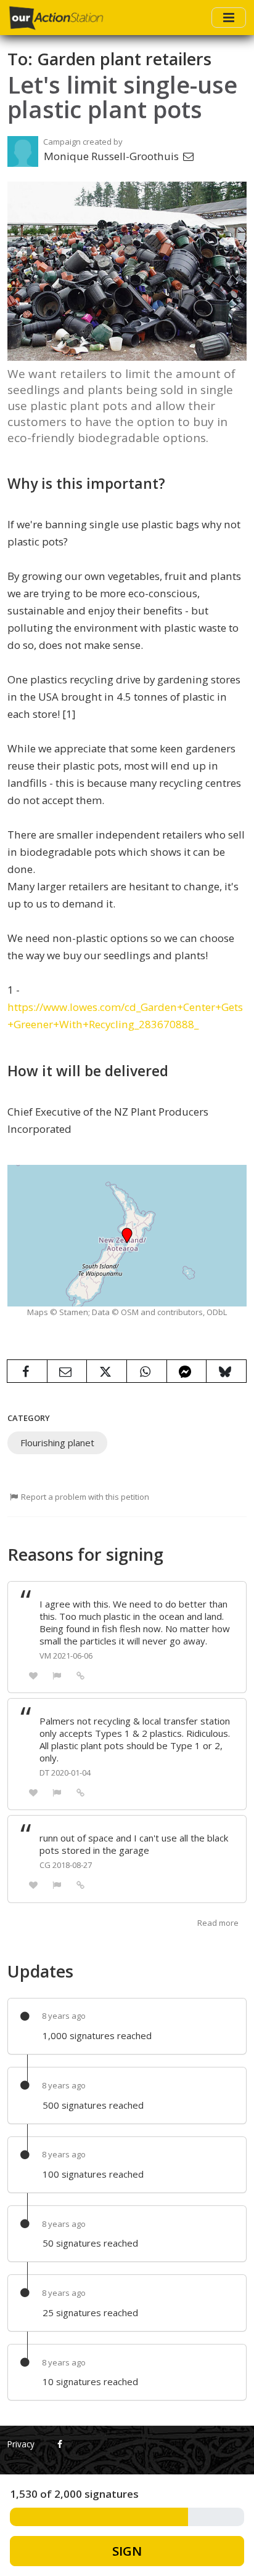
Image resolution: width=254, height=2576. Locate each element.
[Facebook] (60, 2444)
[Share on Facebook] (27, 1371)
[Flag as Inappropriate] (57, 1675)
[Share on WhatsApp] (147, 1371)
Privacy (21, 2444)
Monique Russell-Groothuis (113, 156)
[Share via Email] (67, 1371)
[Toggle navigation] (229, 17)
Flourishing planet (57, 1443)
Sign (127, 2551)
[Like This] (33, 1675)
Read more (218, 1923)
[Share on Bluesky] (226, 1371)
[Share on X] (107, 1371)
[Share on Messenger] (187, 1371)
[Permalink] (81, 1675)
